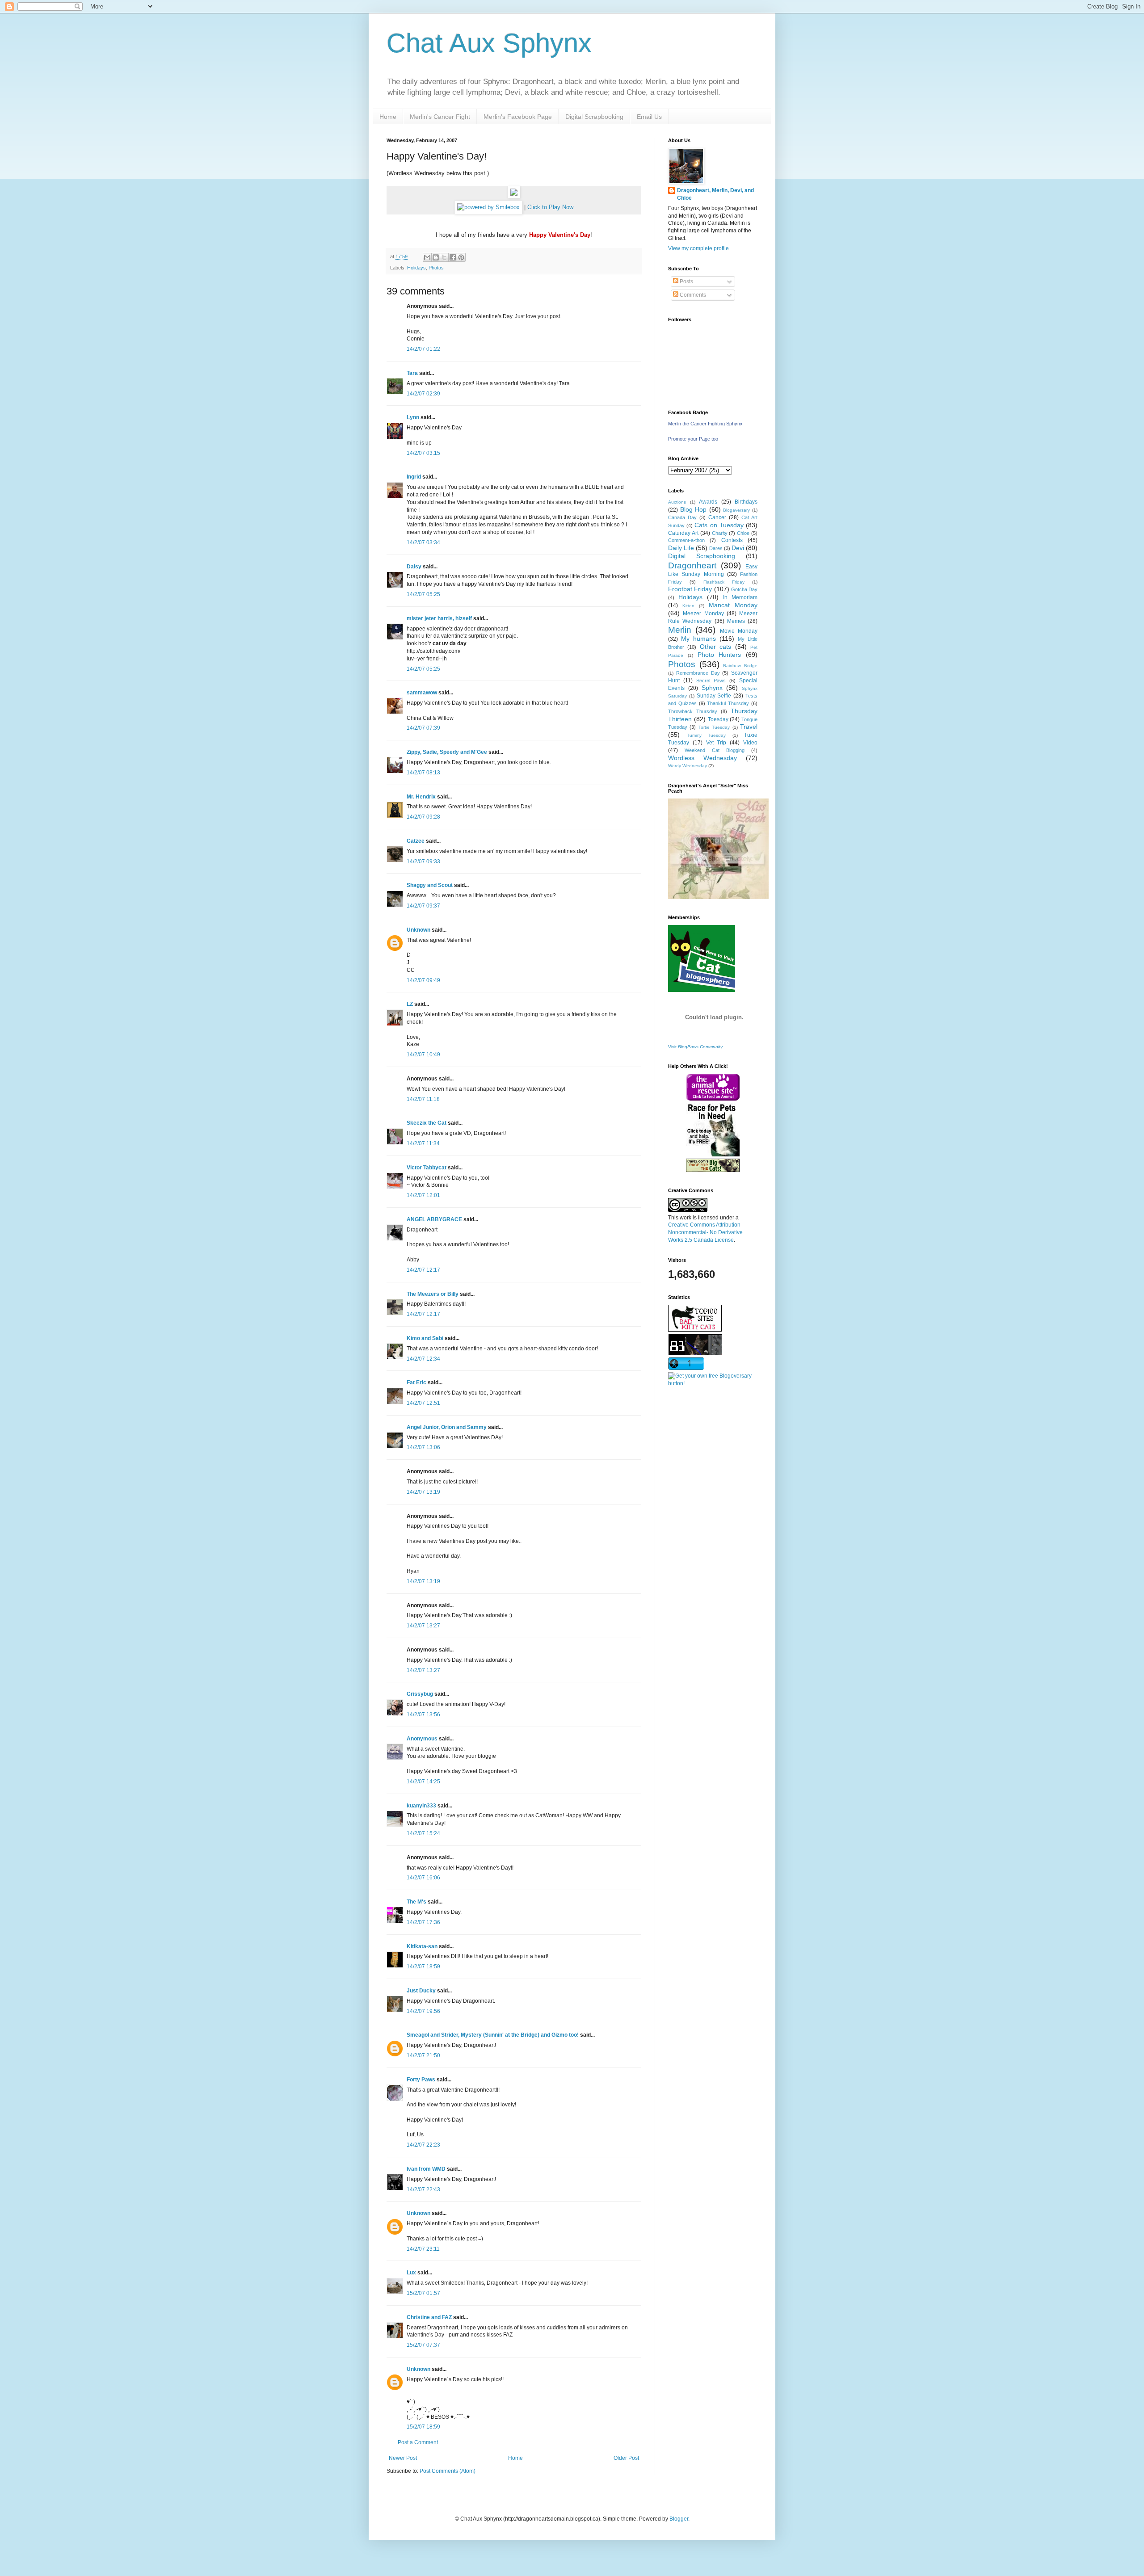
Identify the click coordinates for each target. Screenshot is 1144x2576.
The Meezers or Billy (433, 1294)
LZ (410, 1004)
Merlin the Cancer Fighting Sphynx (705, 424)
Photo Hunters (719, 655)
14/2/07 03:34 (423, 542)
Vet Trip (716, 743)
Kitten (688, 606)
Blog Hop (694, 509)
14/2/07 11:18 (423, 1099)
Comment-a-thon (686, 540)
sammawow (422, 693)
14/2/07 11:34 (423, 1143)
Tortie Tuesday (714, 727)
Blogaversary (736, 510)
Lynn (413, 417)
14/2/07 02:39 (423, 394)
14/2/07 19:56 (423, 2011)
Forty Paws (421, 2080)
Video (750, 743)
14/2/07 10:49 (423, 1055)
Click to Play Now (550, 207)
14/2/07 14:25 (423, 1782)
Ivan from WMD (426, 2169)
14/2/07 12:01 (423, 1195)
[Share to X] (444, 257)
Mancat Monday (733, 605)
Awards (708, 502)
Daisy (414, 567)
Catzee (416, 841)
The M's (416, 1902)
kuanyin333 (421, 1806)
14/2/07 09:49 (423, 980)
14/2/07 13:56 (423, 1715)
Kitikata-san (422, 1946)
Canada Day (682, 517)
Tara (412, 373)
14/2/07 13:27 (423, 1626)
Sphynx (712, 688)
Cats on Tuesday (719, 525)
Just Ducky (421, 1991)
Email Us (649, 117)
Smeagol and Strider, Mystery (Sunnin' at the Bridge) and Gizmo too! (493, 2035)
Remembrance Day (698, 673)
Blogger (679, 2519)
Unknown (418, 930)
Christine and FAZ (429, 2317)
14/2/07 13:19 (423, 1492)
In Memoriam (740, 597)
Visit (695, 1047)
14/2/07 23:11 (423, 2249)
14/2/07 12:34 (423, 1359)
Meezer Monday (703, 614)
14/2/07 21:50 (423, 2055)
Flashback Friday (724, 582)
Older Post (626, 2458)
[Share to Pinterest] (461, 257)
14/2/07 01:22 (423, 349)
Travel (749, 727)
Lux (411, 2273)
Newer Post (403, 2458)
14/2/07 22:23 (423, 2145)
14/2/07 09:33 (423, 861)
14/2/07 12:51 (423, 1403)
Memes (736, 621)
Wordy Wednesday (688, 766)
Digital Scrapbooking (594, 117)
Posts (686, 282)
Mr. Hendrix (421, 797)
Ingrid (414, 477)
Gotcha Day (744, 589)
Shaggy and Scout (430, 885)
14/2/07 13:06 (423, 1447)
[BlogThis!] (436, 257)
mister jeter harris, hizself (439, 618)
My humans (698, 639)
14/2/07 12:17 (423, 1270)
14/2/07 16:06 (423, 1878)
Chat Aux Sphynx (489, 43)
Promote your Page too (693, 439)
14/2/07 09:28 (423, 817)
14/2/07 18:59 (423, 1967)
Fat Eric (416, 1383)
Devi (738, 548)
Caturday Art (683, 533)
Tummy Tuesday (707, 735)
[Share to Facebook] (453, 257)
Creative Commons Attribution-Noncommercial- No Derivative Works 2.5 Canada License (705, 1232)
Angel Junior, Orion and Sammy (447, 1427)
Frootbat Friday (690, 589)
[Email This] (427, 257)
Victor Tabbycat (427, 1168)
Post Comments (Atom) (448, 2471)
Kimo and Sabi (425, 1338)
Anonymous (422, 1739)
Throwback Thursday (693, 711)
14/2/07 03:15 (423, 453)
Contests (732, 540)
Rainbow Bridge (740, 666)
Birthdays (746, 502)
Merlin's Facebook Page (518, 117)
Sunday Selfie (714, 696)
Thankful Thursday (728, 703)
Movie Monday (739, 631)
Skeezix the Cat (427, 1123)
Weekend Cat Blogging (715, 750)
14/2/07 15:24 (423, 1833)
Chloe (743, 533)
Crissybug (420, 1694)
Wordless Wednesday (702, 758)
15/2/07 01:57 (423, 2293)
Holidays (416, 268)
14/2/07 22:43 (423, 2189)
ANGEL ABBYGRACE (434, 1219)
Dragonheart (692, 565)
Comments (692, 295)
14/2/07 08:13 (423, 773)
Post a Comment (418, 2442)
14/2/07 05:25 (423, 594)
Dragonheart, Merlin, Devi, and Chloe (715, 194)
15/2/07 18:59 (423, 2427)
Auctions (677, 502)
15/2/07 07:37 (423, 2345)
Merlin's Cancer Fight (440, 117)
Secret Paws (711, 681)
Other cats (715, 647)
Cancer (717, 517)
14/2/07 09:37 (423, 906)
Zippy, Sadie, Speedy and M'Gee (447, 752)
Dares (716, 548)
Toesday (718, 719)
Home (388, 117)
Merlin (680, 630)
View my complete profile (698, 248)
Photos (436, 268)
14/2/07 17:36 (423, 1922)
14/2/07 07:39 (423, 728)
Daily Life (681, 548)
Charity (720, 533)
